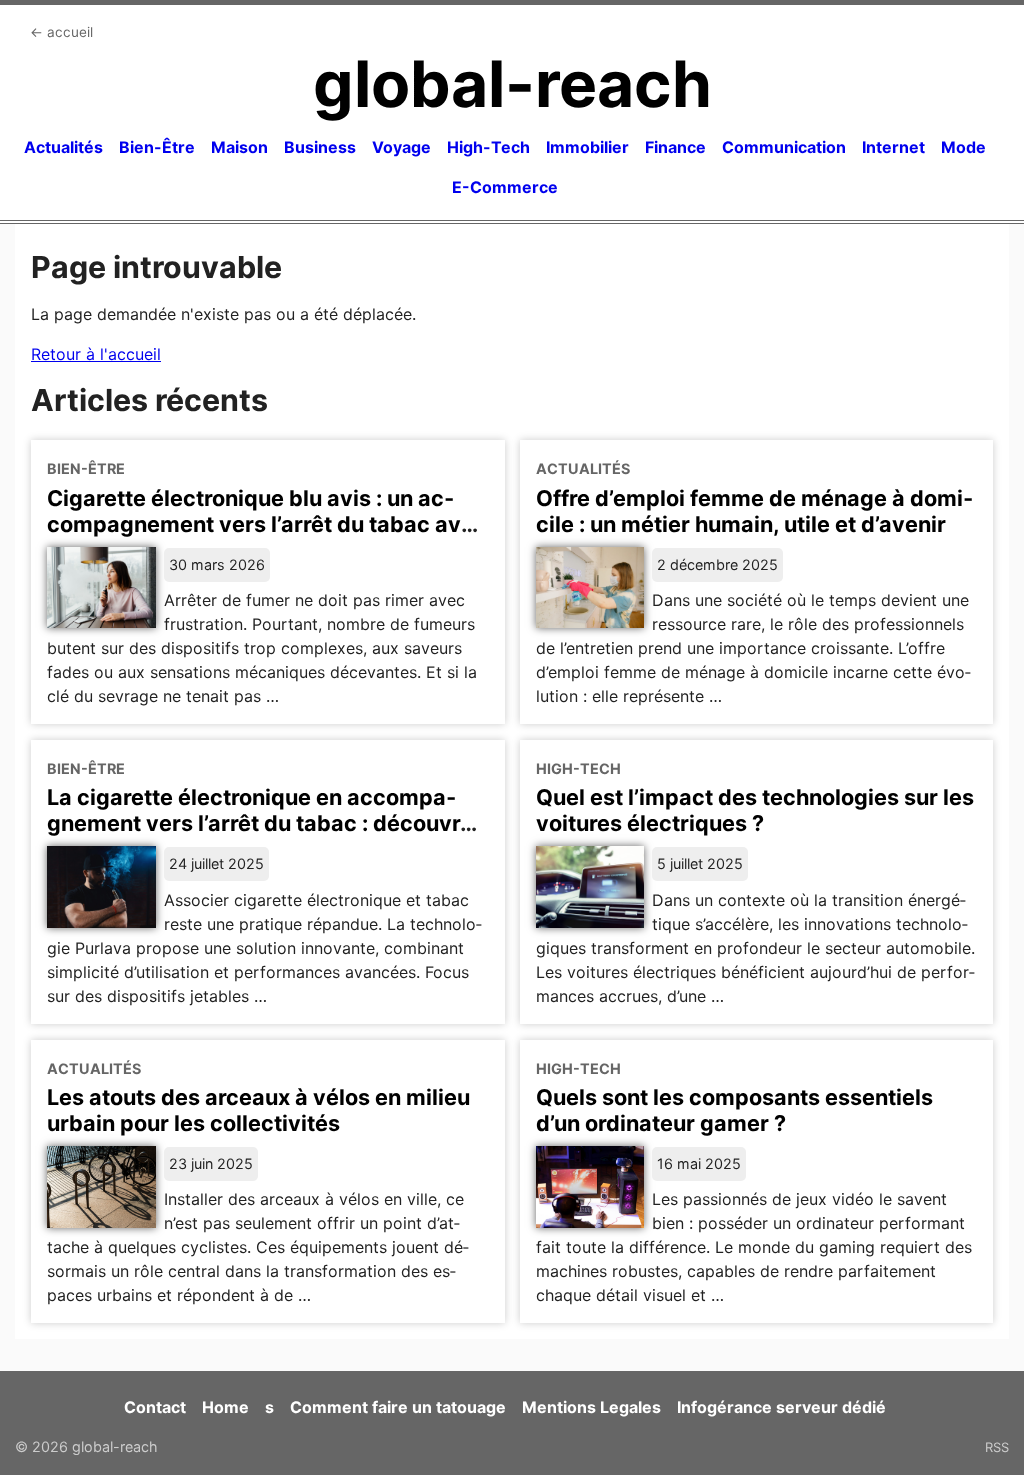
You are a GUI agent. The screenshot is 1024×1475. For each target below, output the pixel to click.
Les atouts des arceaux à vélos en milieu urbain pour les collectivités (258, 1110)
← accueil (61, 32)
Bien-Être (157, 147)
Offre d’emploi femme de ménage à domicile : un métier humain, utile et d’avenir (754, 511)
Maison (239, 147)
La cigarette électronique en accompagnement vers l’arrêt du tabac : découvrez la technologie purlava (266, 823)
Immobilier (587, 147)
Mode (963, 147)
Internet (893, 147)
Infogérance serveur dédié (781, 1407)
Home (225, 1407)
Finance (675, 147)
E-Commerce (505, 187)
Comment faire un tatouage (398, 1407)
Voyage (401, 147)
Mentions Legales (591, 1407)
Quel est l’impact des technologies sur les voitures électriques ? (755, 810)
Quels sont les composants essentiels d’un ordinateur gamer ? (734, 1110)
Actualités (63, 147)
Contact (155, 1407)
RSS (997, 1447)
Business (320, 147)
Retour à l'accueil (96, 354)
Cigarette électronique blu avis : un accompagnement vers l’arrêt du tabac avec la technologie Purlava (267, 524)
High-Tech (488, 147)
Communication (784, 147)
